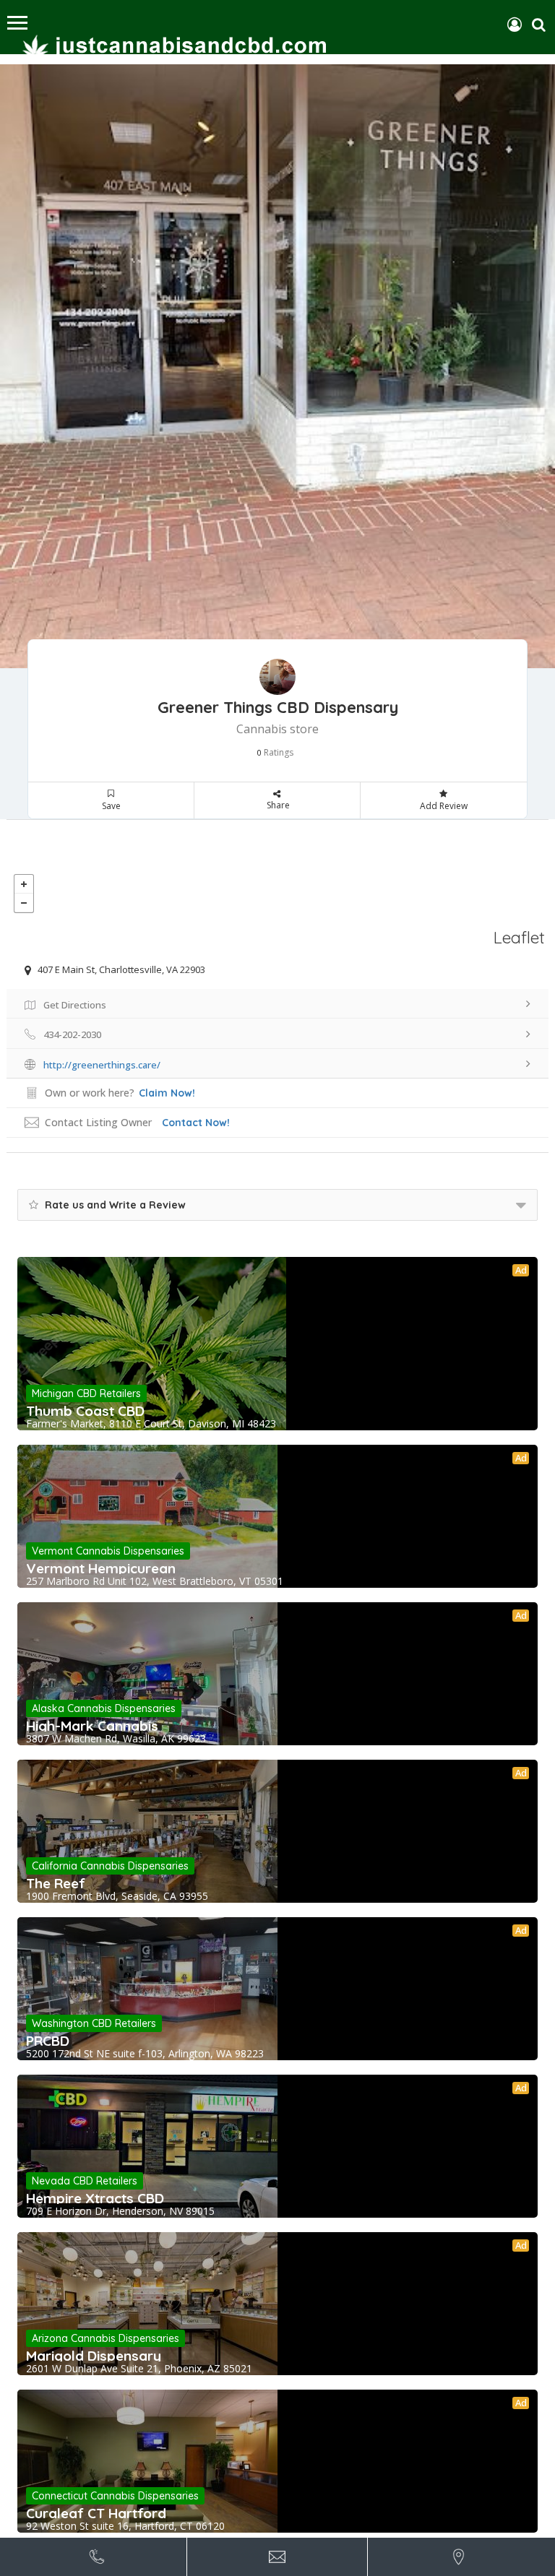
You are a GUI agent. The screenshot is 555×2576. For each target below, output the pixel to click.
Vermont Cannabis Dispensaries (108, 1551)
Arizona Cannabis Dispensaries (106, 2338)
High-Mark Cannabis (92, 1726)
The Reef (56, 1883)
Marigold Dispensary (94, 2356)
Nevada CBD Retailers (85, 2181)
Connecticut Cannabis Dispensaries (115, 2496)
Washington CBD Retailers (94, 2023)
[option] (277, 366)
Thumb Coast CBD (85, 1411)
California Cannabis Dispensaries (110, 1866)
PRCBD (48, 2041)
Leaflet (519, 937)
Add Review (444, 806)
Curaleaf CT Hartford (96, 2513)
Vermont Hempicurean (101, 1568)
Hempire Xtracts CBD (95, 2198)
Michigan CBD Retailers (86, 1393)
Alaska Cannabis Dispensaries (104, 1708)
